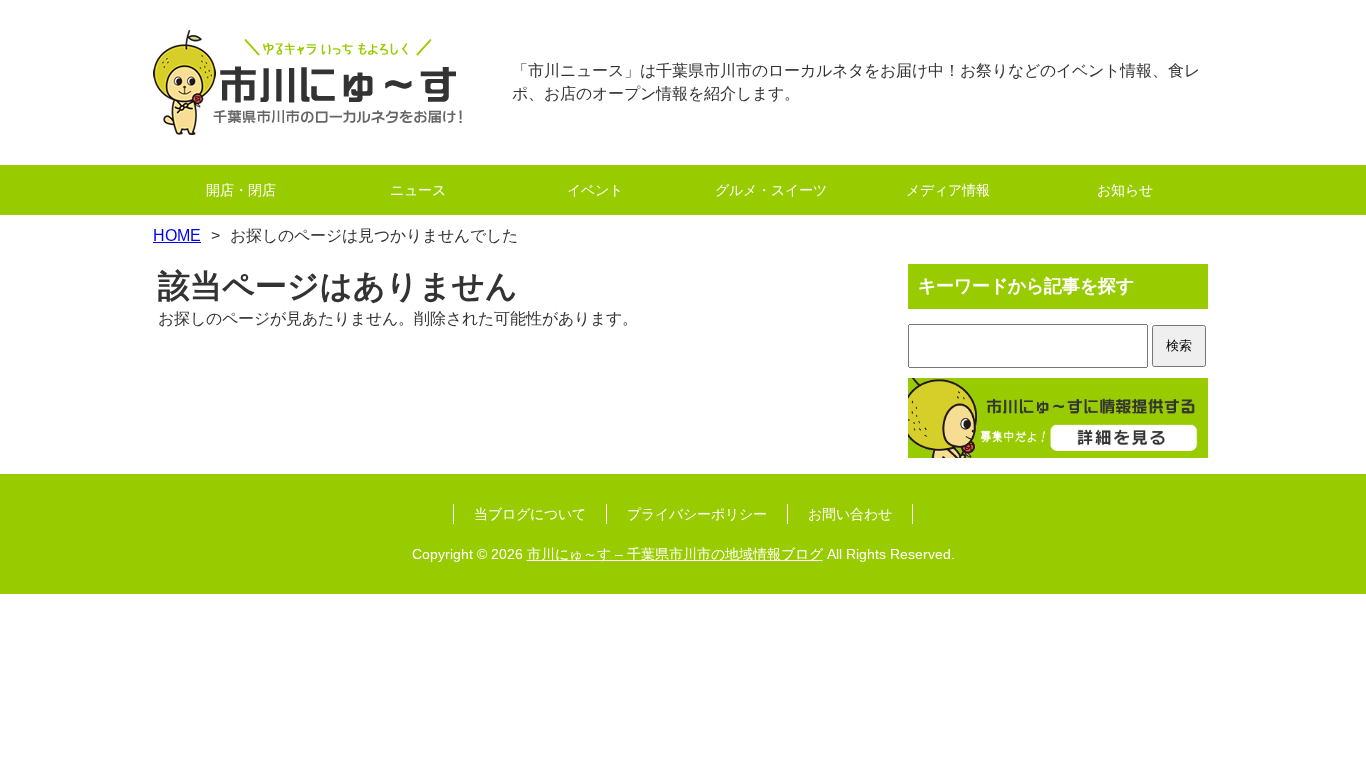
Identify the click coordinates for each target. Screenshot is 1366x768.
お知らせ (1125, 190)
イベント (595, 190)
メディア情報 (948, 190)
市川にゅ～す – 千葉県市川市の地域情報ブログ (675, 554)
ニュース (418, 190)
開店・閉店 (241, 190)
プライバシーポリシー (697, 514)
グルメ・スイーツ (771, 190)
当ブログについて (530, 514)
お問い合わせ (850, 514)
